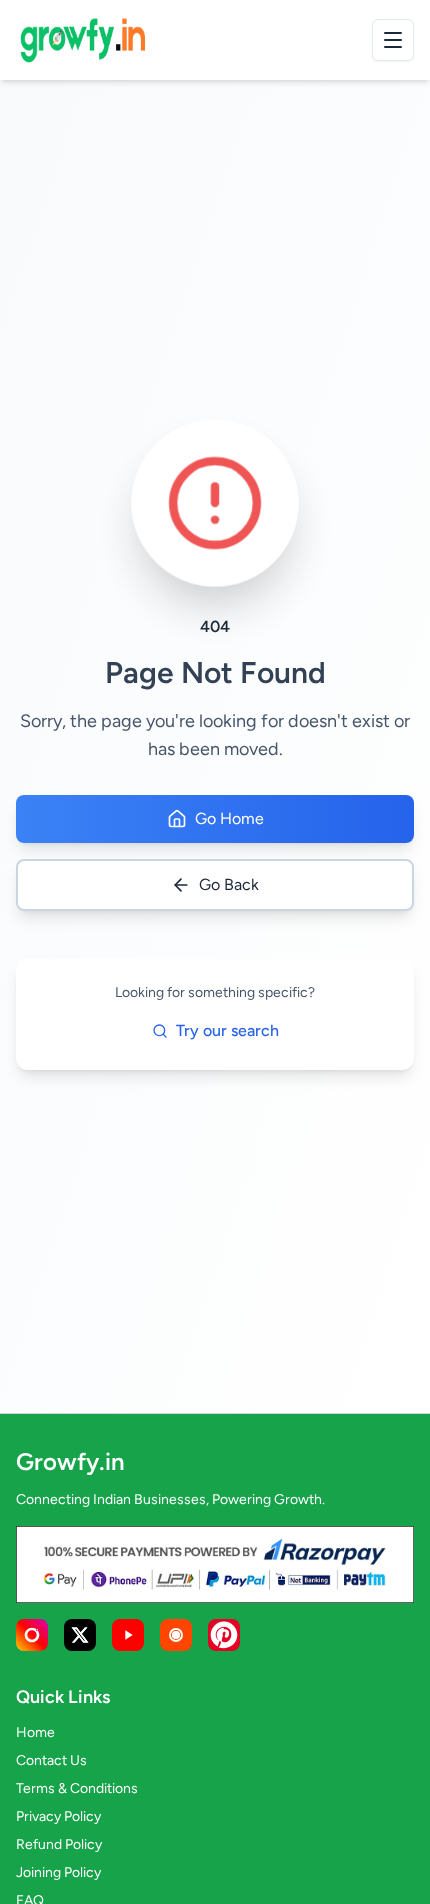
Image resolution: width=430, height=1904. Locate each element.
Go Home (229, 818)
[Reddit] (176, 1635)
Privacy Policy (58, 1816)
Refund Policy (59, 1844)
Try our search (227, 1030)
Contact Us (51, 1760)
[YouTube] (128, 1635)
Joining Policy (58, 1872)
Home (35, 1732)
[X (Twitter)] (80, 1635)
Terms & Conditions (77, 1788)
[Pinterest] (224, 1635)
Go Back (229, 884)
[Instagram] (32, 1635)
